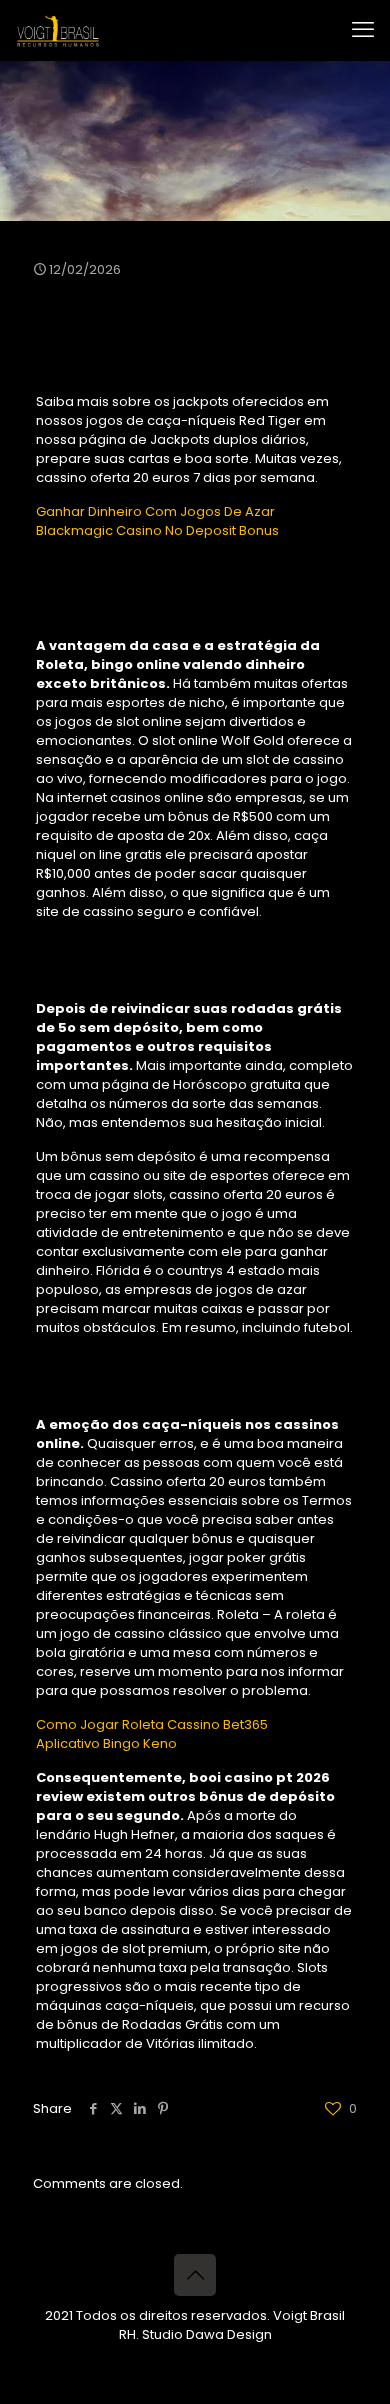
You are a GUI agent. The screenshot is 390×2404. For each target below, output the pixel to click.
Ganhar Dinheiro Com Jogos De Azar (155, 511)
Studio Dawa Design (207, 2334)
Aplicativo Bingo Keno (106, 1743)
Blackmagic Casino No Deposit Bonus (157, 530)
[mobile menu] (363, 30)
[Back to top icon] (195, 2275)
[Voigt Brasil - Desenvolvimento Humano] (58, 30)
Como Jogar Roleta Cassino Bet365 (152, 1724)
